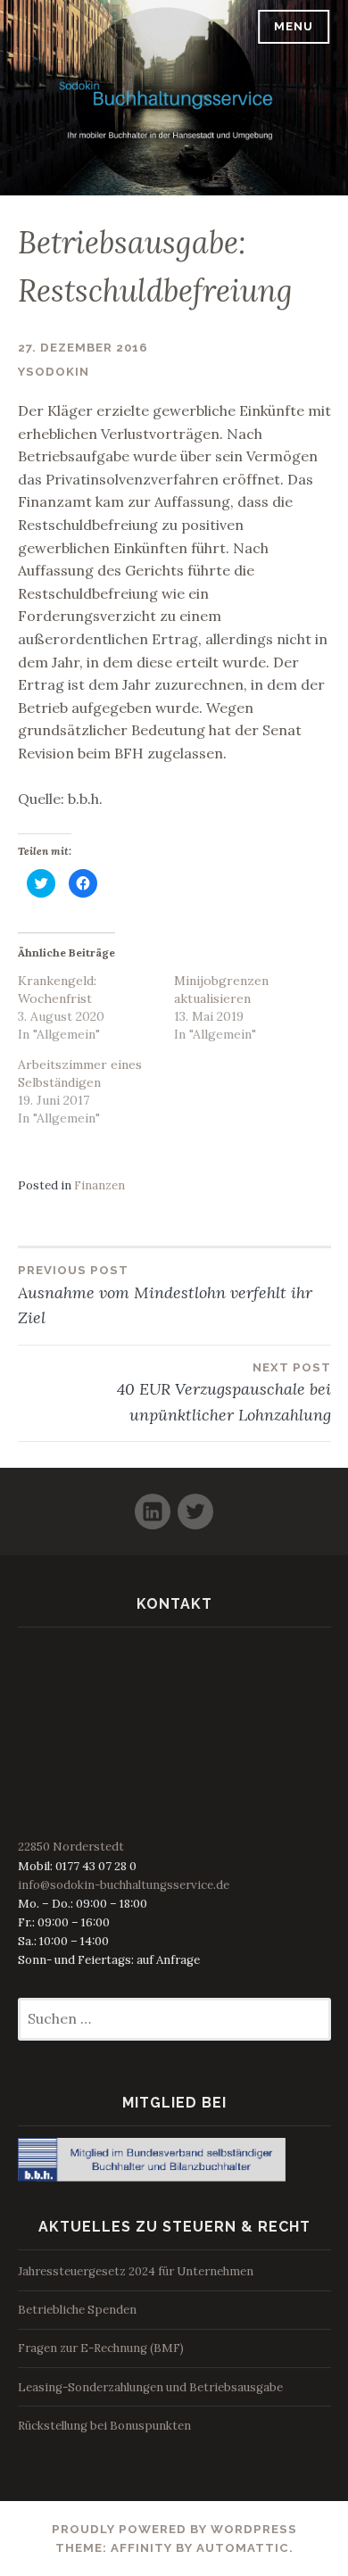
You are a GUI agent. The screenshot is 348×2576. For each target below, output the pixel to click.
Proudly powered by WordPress (174, 2529)
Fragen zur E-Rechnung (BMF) (101, 2348)
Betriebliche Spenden (77, 2310)
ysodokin (54, 372)
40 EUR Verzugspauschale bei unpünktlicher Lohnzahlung (224, 1393)
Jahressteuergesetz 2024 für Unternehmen (136, 2271)
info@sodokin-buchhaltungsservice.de (124, 1885)
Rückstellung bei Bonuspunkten (104, 2426)
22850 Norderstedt (71, 1847)
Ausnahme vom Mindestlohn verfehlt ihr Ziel (165, 1296)
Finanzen (99, 1185)
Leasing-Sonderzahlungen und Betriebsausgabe (150, 2387)
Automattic (243, 2548)
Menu (294, 26)
